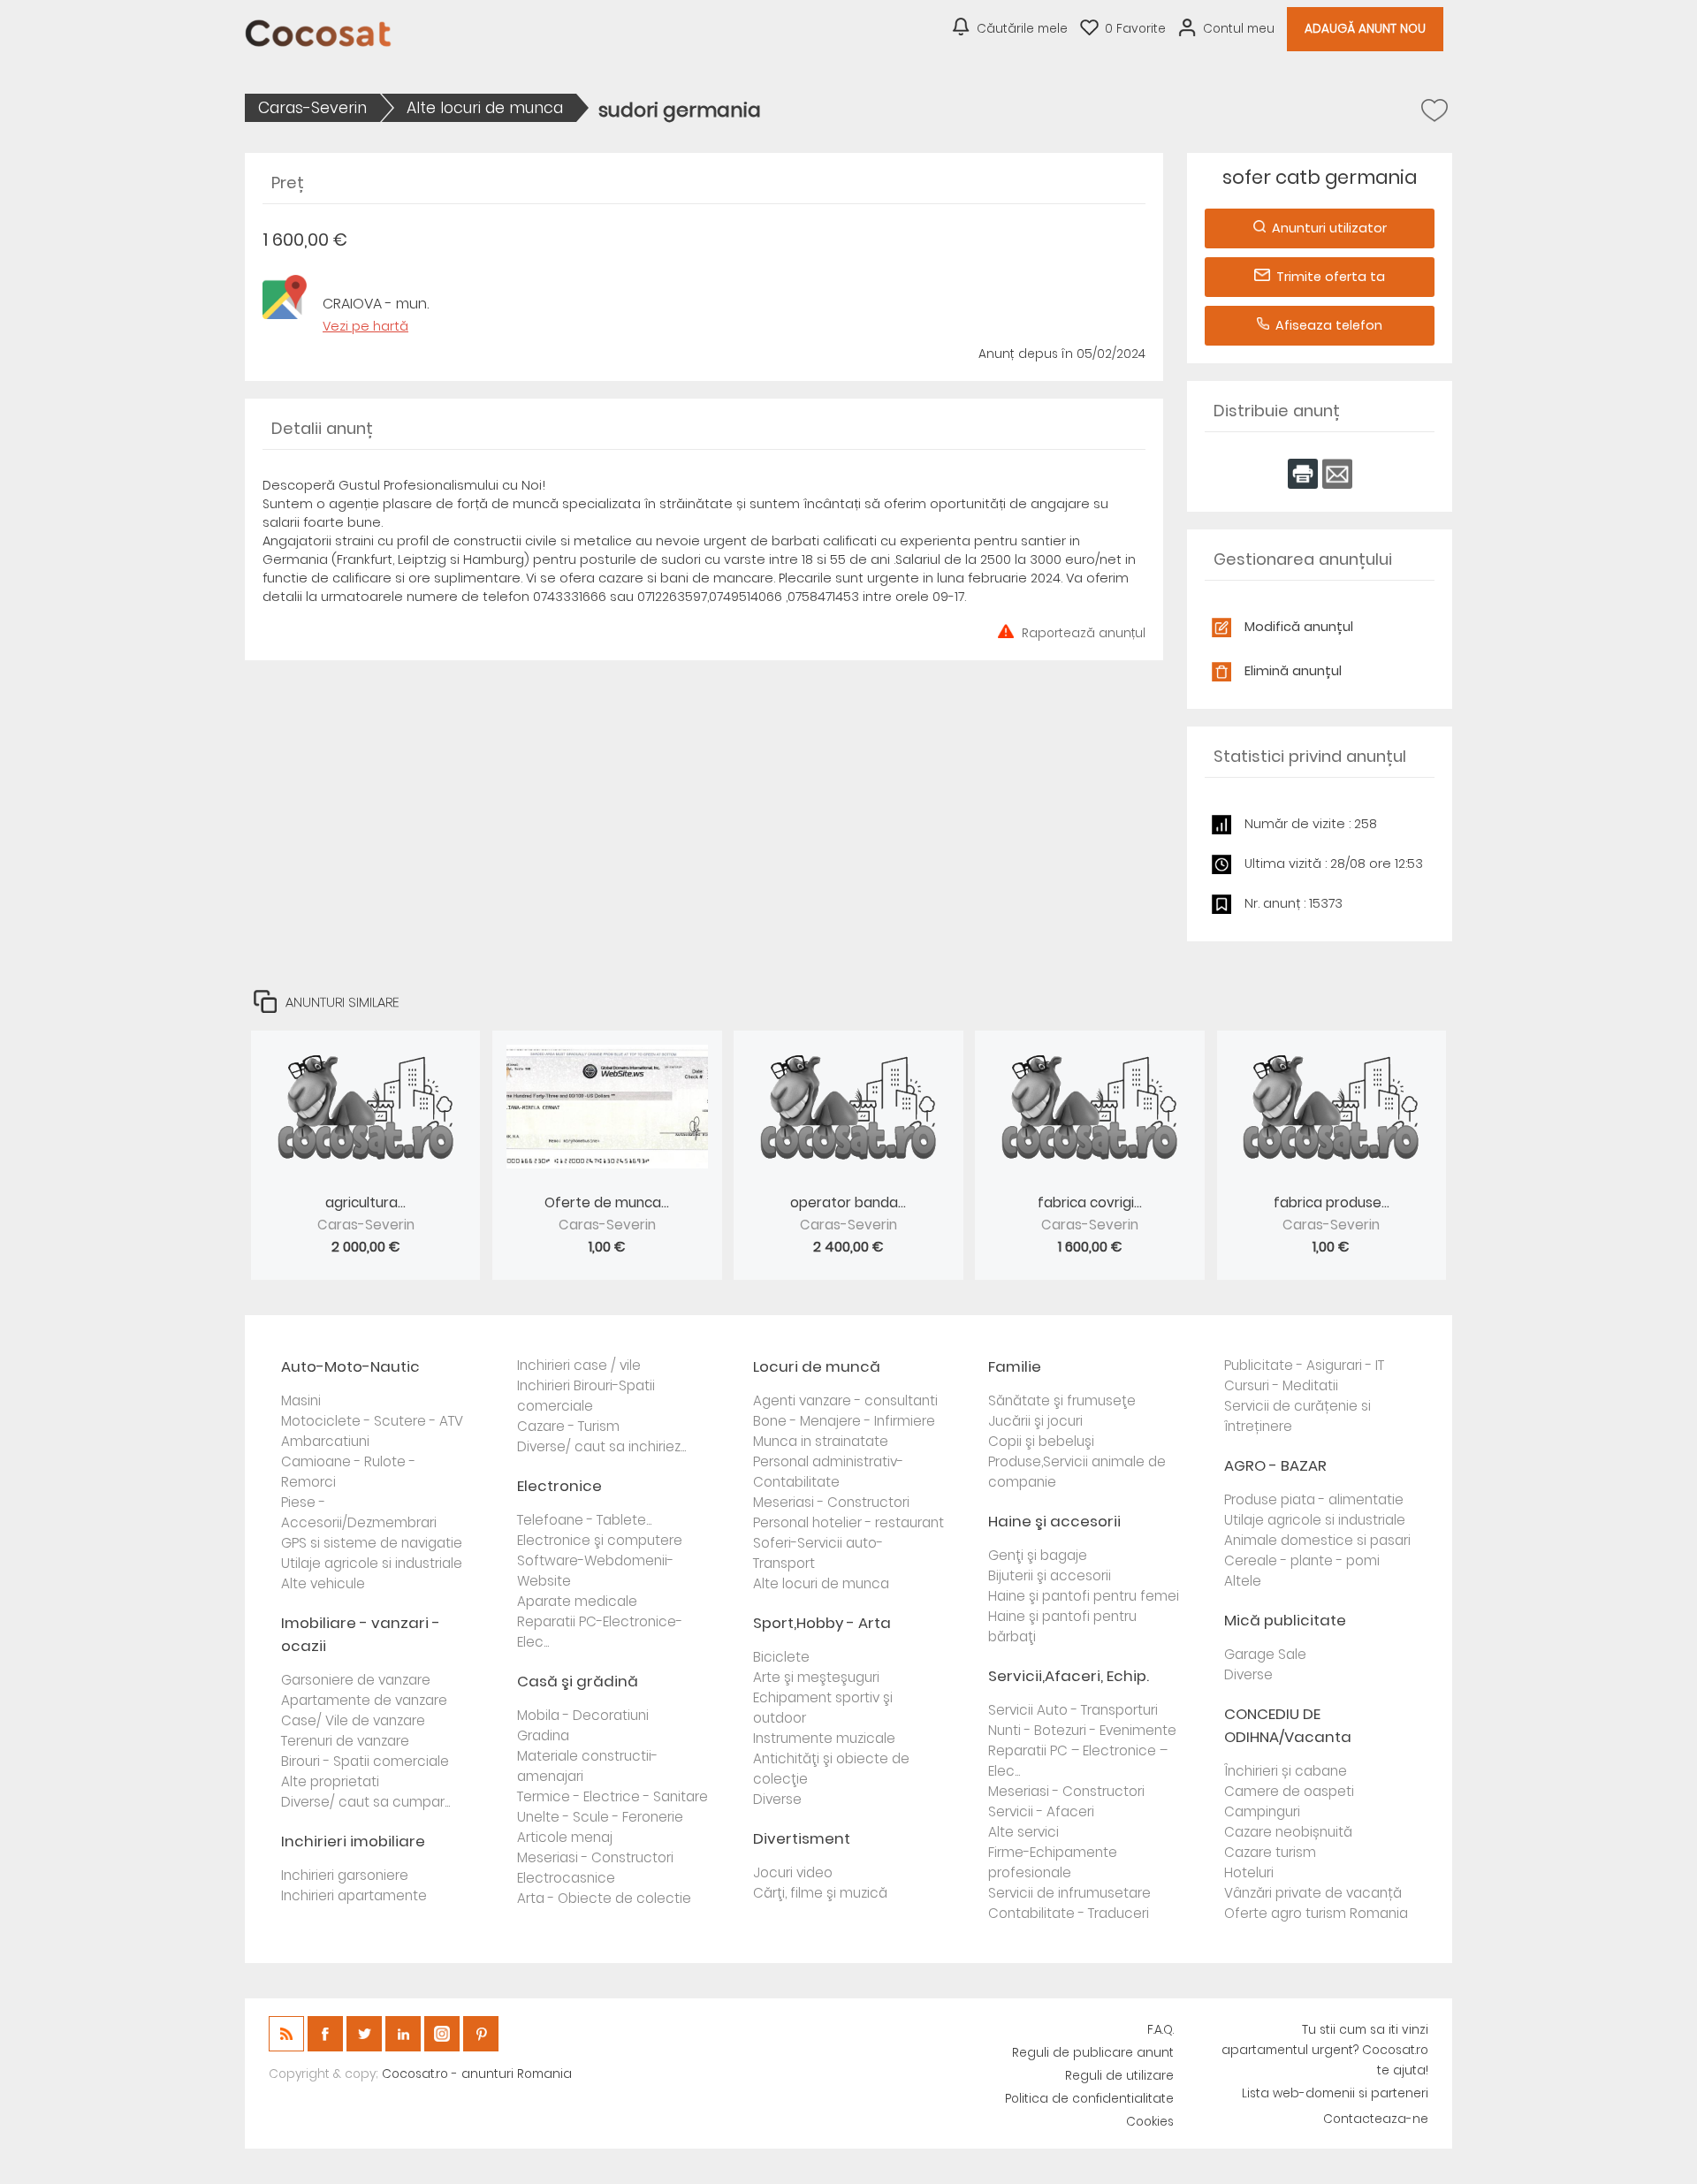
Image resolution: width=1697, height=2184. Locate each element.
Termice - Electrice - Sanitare (613, 1796)
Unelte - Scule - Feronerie (600, 1817)
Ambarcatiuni (325, 1441)
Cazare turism (1270, 1852)
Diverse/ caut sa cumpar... (365, 1802)
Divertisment (802, 1838)
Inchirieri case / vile (579, 1365)
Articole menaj (565, 1837)
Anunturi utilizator (1329, 228)
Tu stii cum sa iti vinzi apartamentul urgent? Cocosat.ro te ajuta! (1325, 2050)
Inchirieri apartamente (354, 1895)
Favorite (1135, 29)
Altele (1243, 1581)
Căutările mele (1022, 29)
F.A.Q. (1161, 2030)
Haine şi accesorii (1054, 1521)
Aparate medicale (577, 1601)
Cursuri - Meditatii (1281, 1385)
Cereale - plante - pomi (1302, 1560)
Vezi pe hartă (365, 326)
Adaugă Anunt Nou (1365, 29)
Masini (301, 1400)
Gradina (543, 1735)
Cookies (1150, 2122)
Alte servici (1024, 1832)
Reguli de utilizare (1119, 2076)
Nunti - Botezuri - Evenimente (1082, 1730)
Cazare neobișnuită (1288, 1832)
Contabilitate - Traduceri (1069, 1913)
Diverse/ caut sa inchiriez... (601, 1446)
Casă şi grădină (578, 1681)
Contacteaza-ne (1376, 2119)
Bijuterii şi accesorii (1050, 1575)
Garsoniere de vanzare (356, 1680)
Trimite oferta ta (1331, 277)
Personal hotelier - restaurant (848, 1522)
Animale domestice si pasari (1317, 1540)
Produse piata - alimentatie (1314, 1499)
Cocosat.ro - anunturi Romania (477, 2074)
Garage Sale (1265, 1654)
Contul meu (1239, 29)
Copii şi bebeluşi (1041, 1441)
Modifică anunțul (1299, 627)
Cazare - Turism (568, 1426)
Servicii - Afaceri (1041, 1811)
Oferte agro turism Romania (1316, 1913)
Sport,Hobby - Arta (822, 1623)
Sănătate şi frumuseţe (1062, 1400)
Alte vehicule (323, 1583)
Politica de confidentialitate (1089, 2099)
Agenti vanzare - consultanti (845, 1400)
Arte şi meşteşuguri (816, 1677)
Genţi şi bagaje (1038, 1555)
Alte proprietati (330, 1781)
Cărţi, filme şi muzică (820, 1893)
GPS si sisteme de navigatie (372, 1543)
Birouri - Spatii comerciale (365, 1761)
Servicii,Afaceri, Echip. (1069, 1676)
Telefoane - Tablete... (584, 1520)
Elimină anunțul (1293, 671)
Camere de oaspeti (1289, 1791)
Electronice (559, 1486)
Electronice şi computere (600, 1540)
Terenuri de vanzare (345, 1741)
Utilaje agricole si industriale (372, 1563)
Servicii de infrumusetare (1069, 1893)
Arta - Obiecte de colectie (604, 1898)
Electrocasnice (566, 1878)
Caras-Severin (312, 108)
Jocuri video (793, 1872)
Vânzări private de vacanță (1313, 1893)
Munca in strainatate (821, 1441)
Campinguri (1262, 1811)
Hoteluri (1249, 1872)
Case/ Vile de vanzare (353, 1720)
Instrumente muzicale (824, 1738)
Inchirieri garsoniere (345, 1875)
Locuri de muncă (817, 1366)
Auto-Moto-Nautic (350, 1366)
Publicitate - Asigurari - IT (1304, 1365)
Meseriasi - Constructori (595, 1857)
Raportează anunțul (1084, 632)
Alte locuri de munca (485, 108)
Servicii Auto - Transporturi (1073, 1710)
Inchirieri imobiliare (353, 1841)
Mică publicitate (1285, 1620)
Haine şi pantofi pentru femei (1084, 1596)
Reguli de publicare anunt (1093, 2053)
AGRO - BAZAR (1275, 1465)
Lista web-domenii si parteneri (1335, 2093)
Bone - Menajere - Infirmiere (844, 1421)
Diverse (777, 1799)
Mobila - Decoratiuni (583, 1715)
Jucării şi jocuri (1035, 1421)
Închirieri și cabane (1286, 1771)
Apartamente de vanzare (364, 1700)
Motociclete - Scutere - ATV (372, 1421)
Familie (1015, 1366)
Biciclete (781, 1657)
